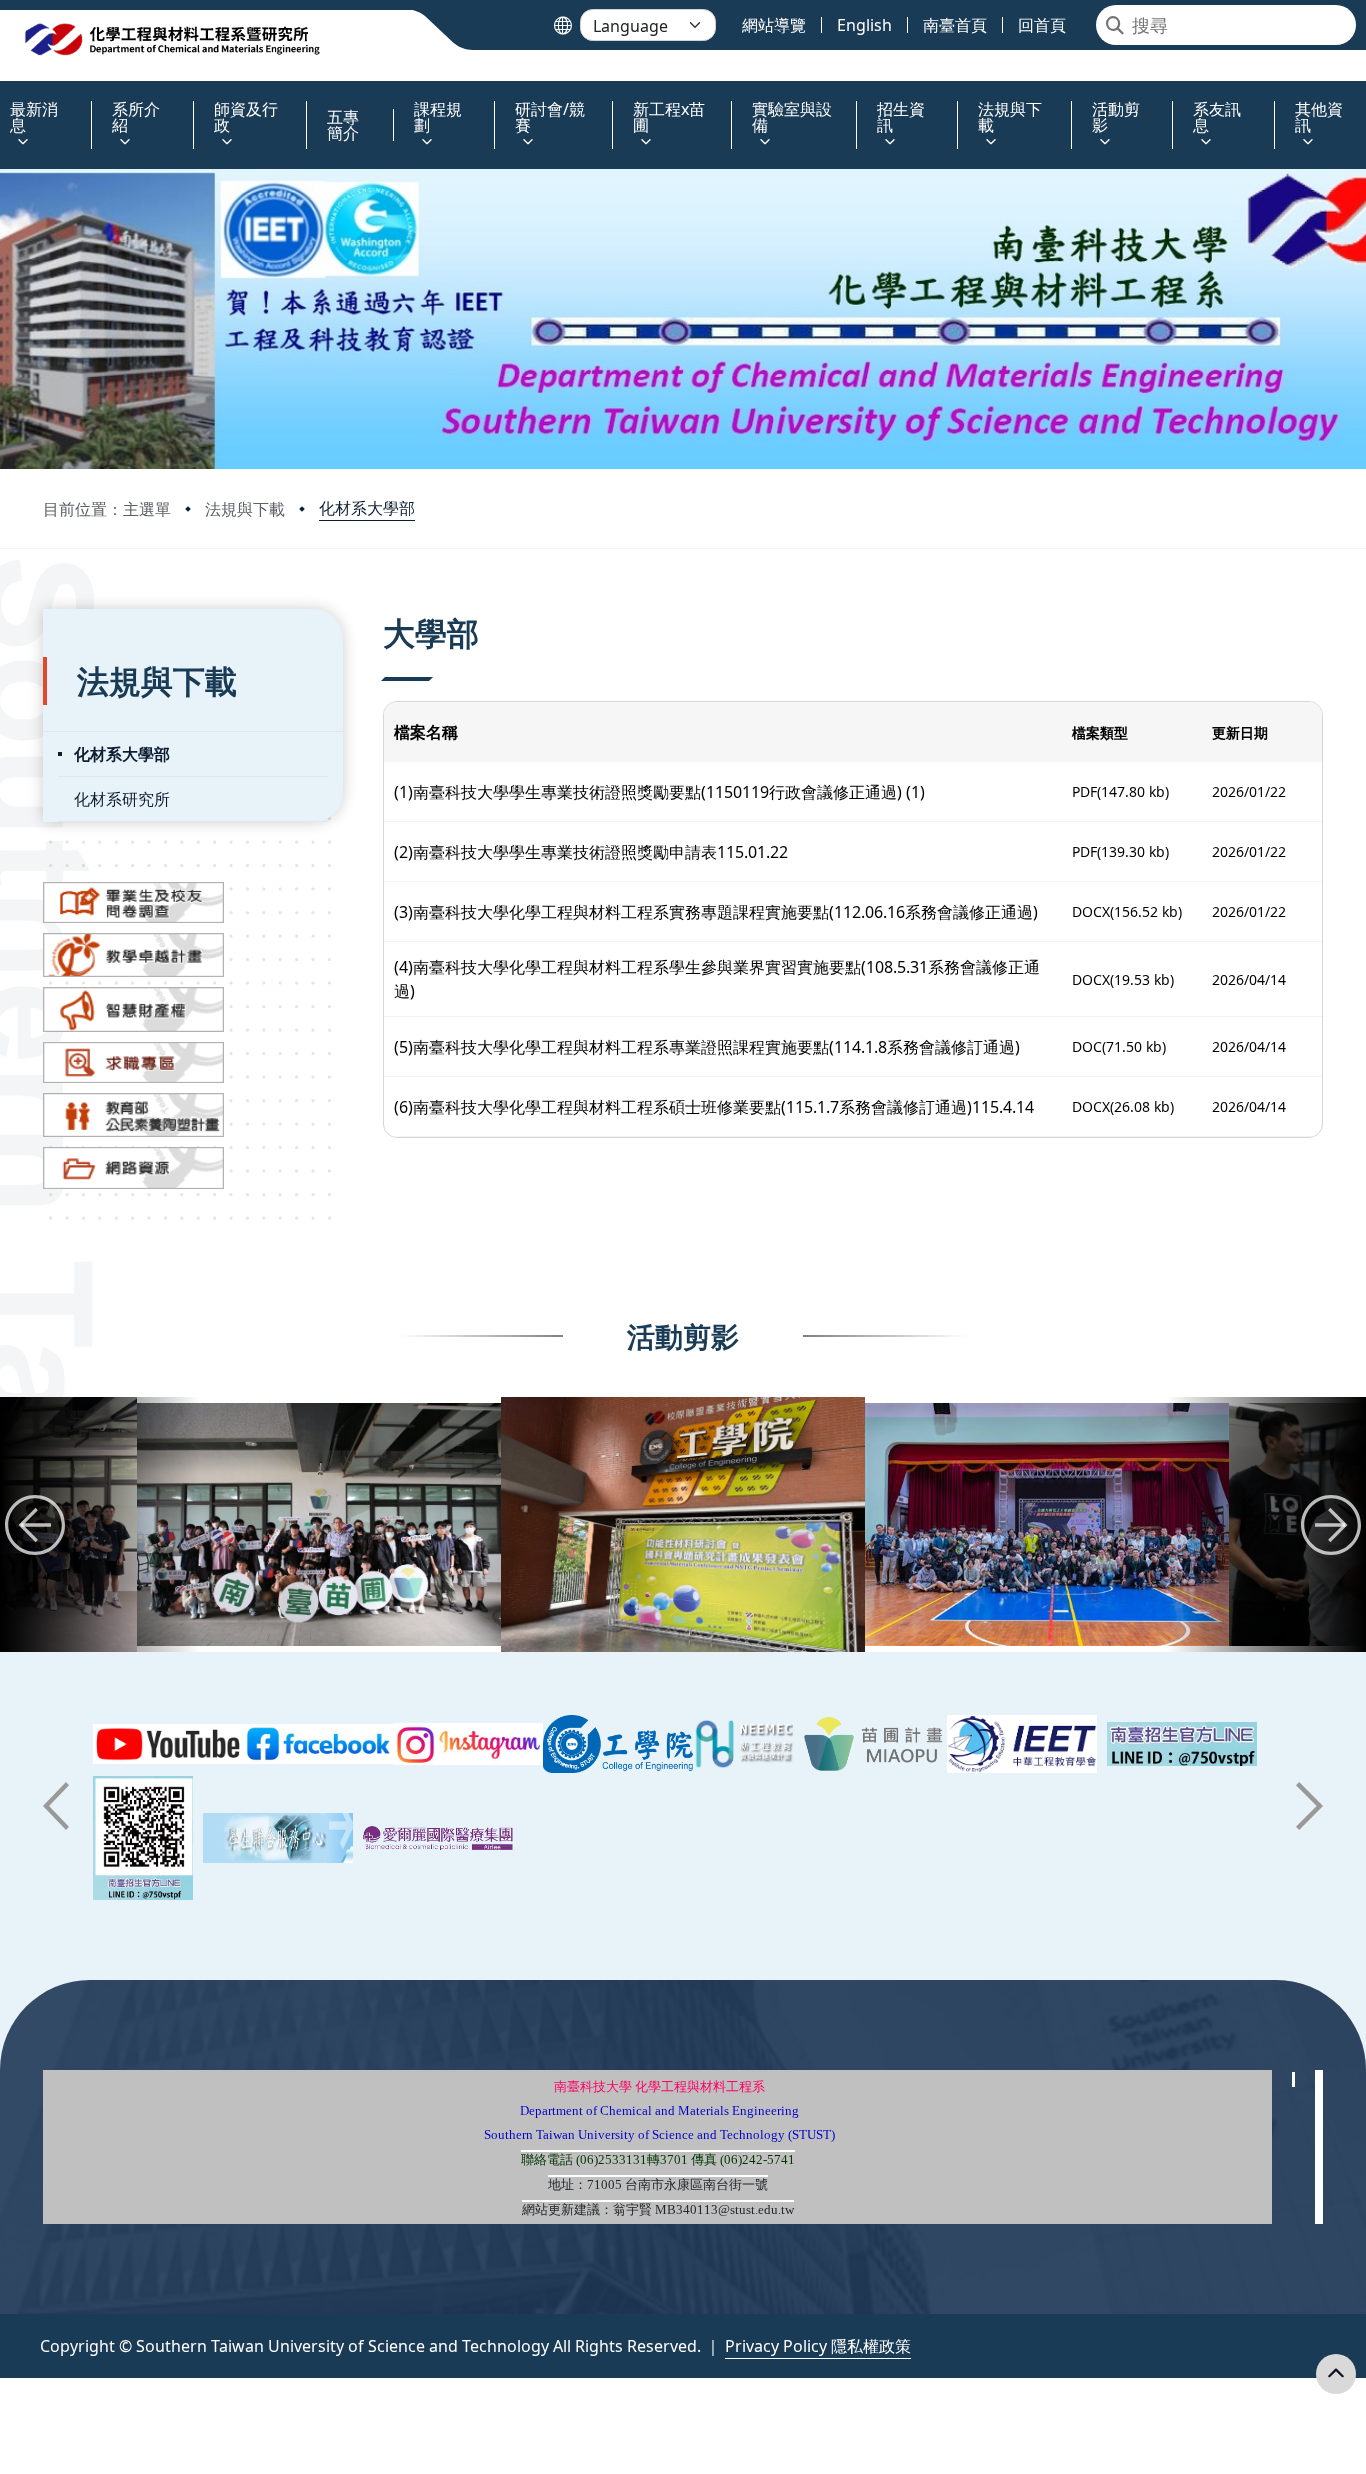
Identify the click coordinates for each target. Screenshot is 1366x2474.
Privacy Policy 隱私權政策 (818, 2346)
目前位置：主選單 (107, 509)
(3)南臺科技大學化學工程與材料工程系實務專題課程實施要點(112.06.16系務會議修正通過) (716, 912)
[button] (35, 1525)
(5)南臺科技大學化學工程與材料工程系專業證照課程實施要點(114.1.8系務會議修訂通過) (707, 1047)
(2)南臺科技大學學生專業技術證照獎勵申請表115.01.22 (591, 852)
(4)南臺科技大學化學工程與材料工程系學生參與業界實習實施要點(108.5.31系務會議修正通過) (717, 979)
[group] (319, 1524)
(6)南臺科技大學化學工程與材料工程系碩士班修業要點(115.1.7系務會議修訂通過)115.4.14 (714, 1107)
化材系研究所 (122, 799)
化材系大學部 (367, 508)
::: (4, 97)
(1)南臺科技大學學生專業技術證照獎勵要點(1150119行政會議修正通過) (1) (659, 792)
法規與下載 (245, 509)
